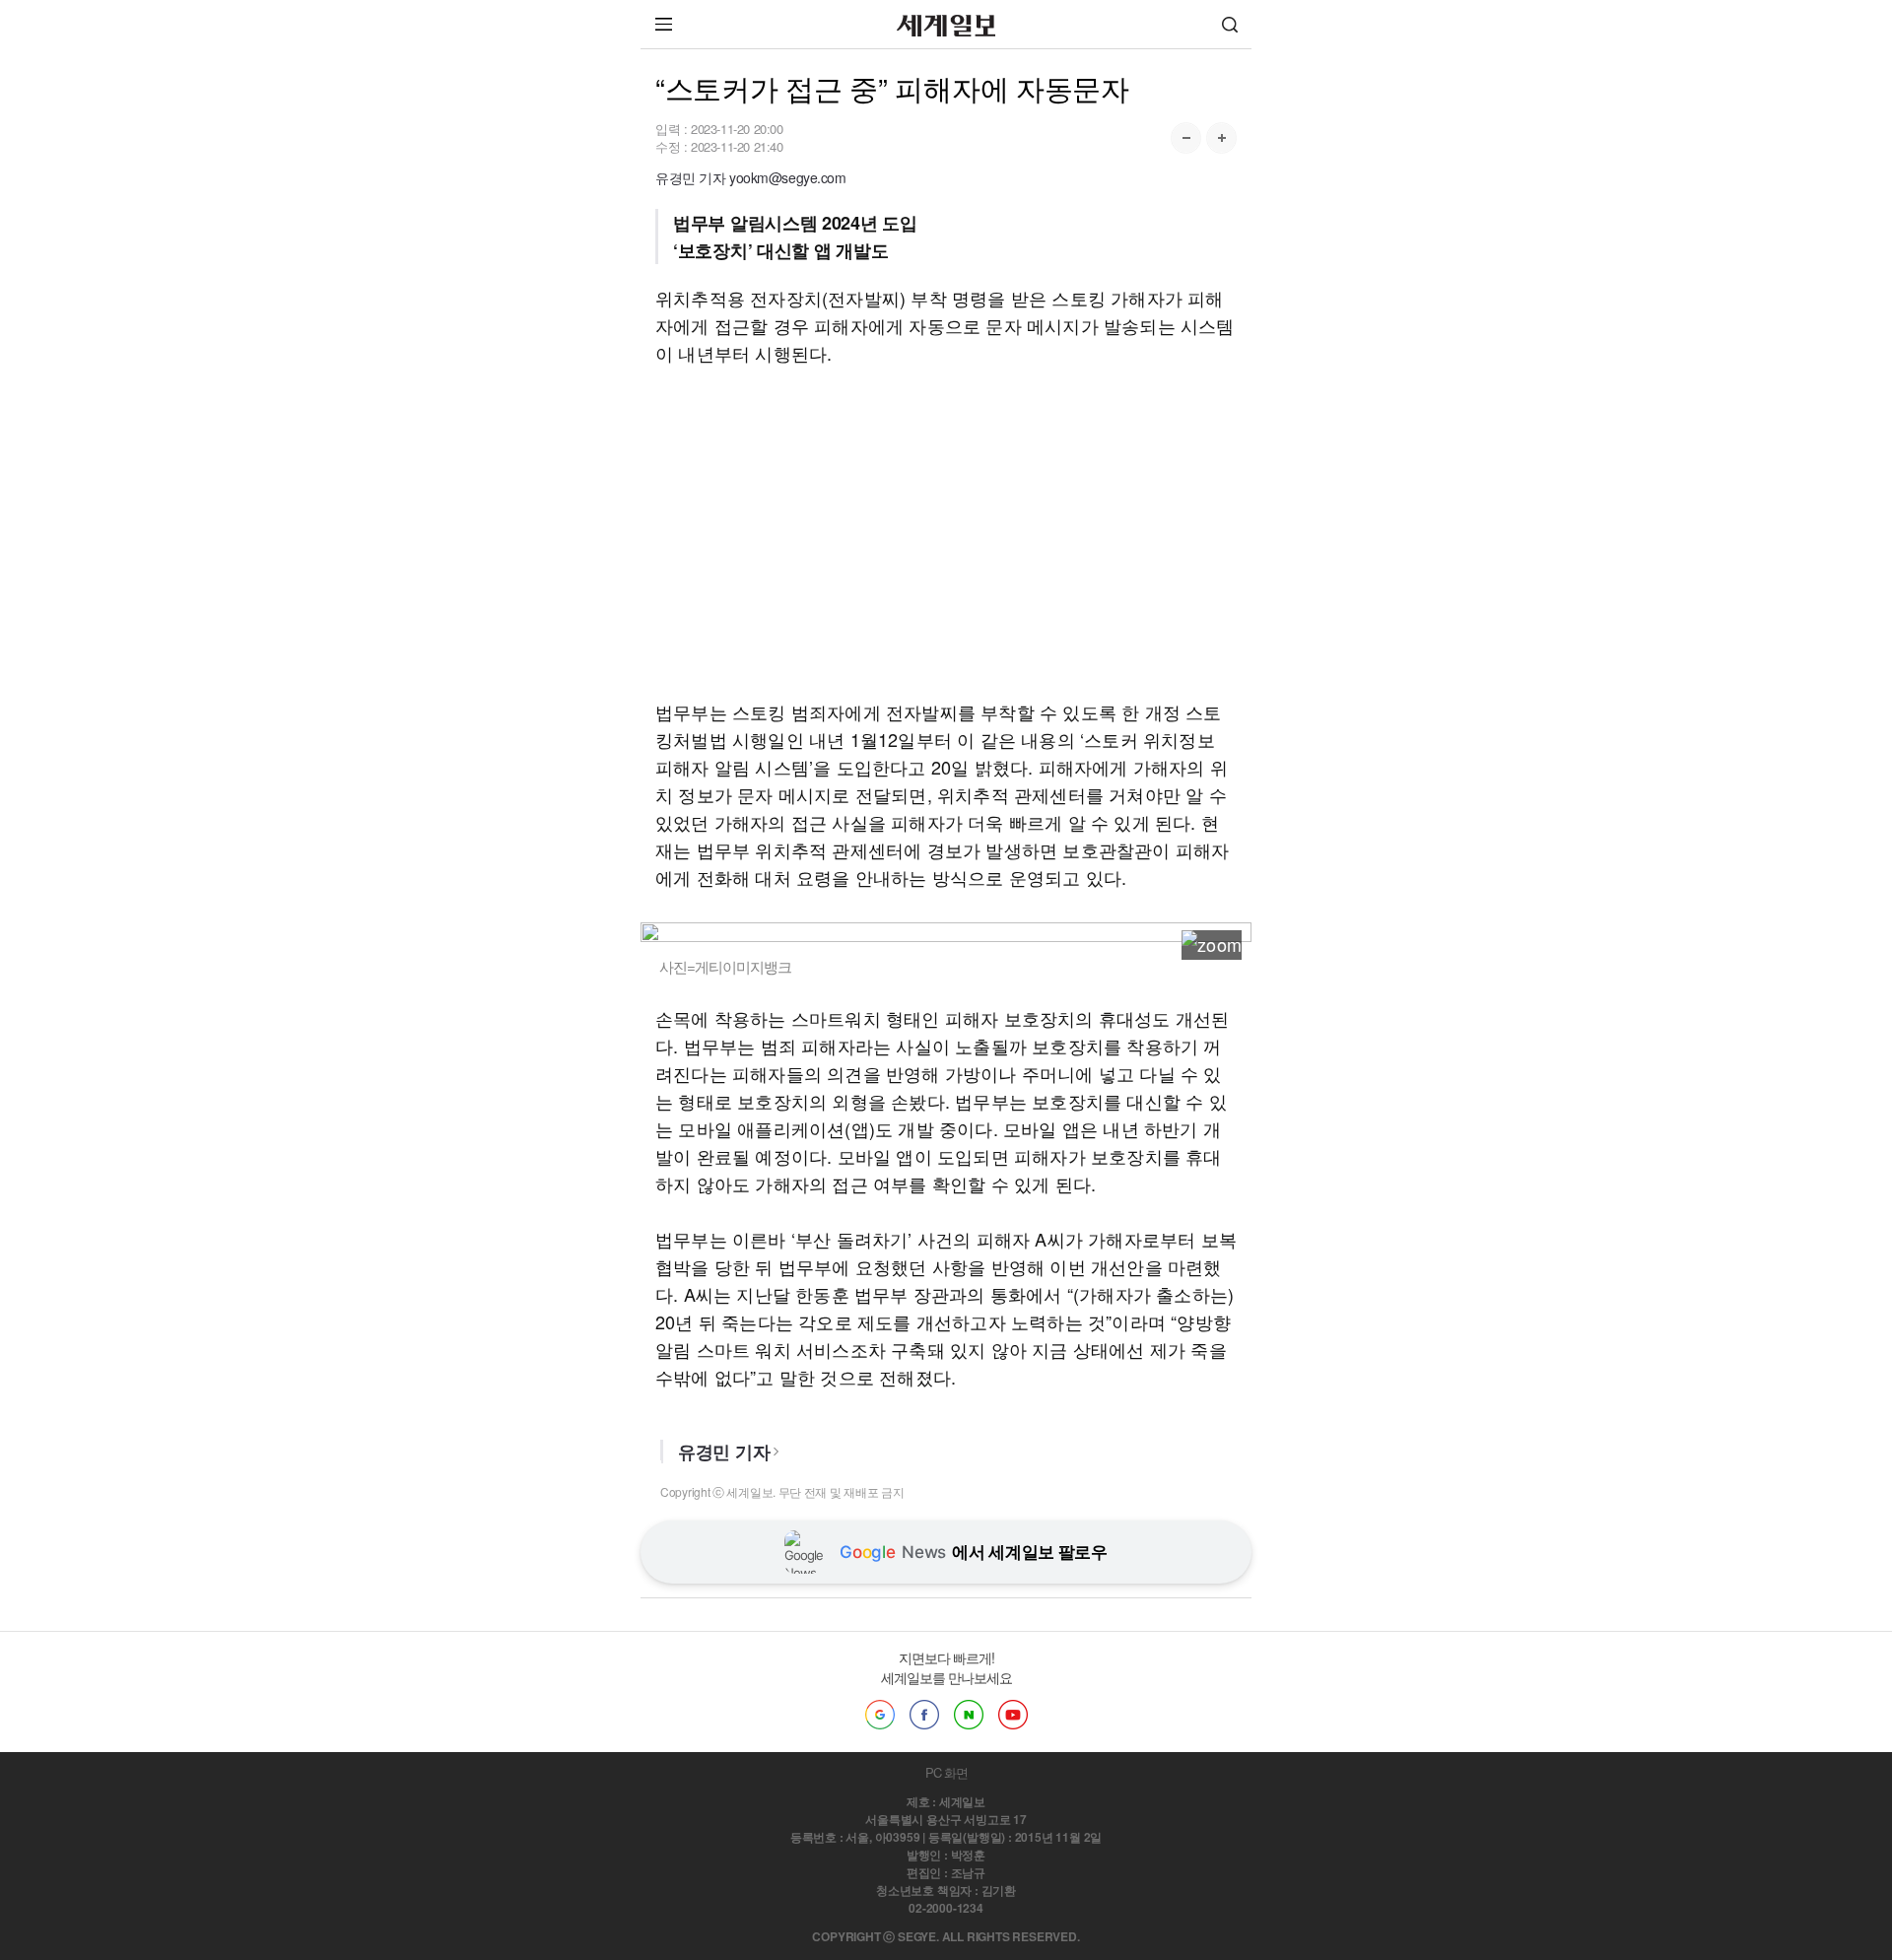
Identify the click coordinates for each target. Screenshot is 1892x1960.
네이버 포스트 (969, 1715)
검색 (1230, 24)
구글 (880, 1715)
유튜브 (1013, 1715)
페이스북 (924, 1715)
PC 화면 (946, 1772)
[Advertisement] (946, 532)
